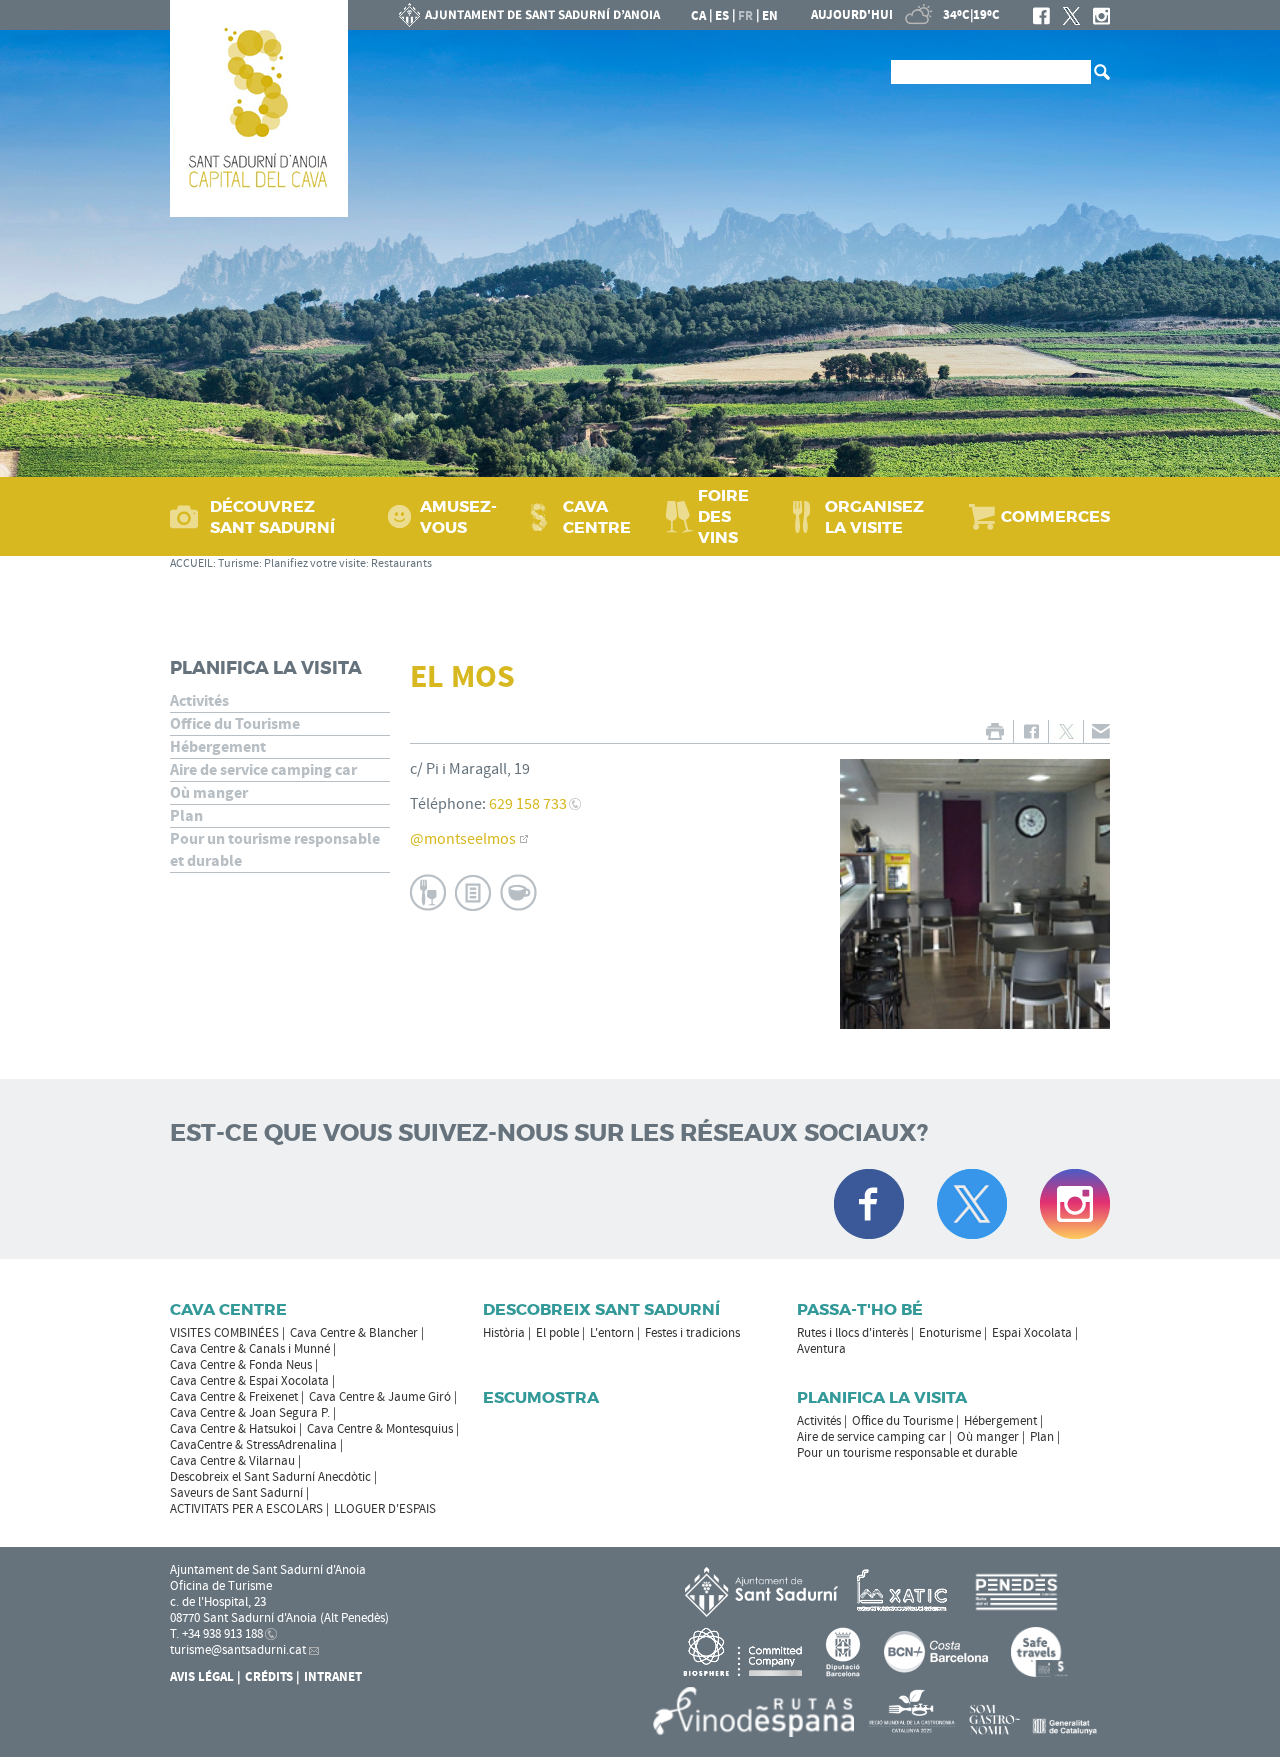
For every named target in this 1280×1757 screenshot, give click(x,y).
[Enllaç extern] (905, 1591)
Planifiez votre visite (315, 563)
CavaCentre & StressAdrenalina (253, 1445)
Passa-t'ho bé (860, 1309)
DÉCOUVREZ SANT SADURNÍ (272, 517)
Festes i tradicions (692, 1333)
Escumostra (541, 1397)
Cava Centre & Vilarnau (232, 1461)
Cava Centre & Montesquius (380, 1429)
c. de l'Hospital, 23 (218, 1602)
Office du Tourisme (235, 724)
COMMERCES (1055, 516)
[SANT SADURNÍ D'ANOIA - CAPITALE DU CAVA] (259, 108)
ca (698, 16)
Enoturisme (950, 1333)
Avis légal (202, 1677)
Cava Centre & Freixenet (234, 1397)
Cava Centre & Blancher (354, 1333)
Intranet (333, 1677)
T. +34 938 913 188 (216, 1634)
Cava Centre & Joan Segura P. (250, 1413)
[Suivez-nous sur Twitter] (972, 1204)
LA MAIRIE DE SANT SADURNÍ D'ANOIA (530, 15)
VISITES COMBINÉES (224, 1333)
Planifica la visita (266, 668)
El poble (557, 1333)
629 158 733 (528, 804)
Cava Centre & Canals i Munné (250, 1349)
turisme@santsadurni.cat (238, 1650)
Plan (186, 816)
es (722, 16)
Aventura (821, 1349)
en (770, 16)
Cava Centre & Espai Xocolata (249, 1381)
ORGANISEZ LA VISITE (874, 517)
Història (504, 1333)
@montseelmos (463, 839)
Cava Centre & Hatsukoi (233, 1429)
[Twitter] (1071, 16)
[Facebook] (1041, 16)
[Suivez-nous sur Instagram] (1075, 1204)
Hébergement (218, 747)
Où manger (209, 793)
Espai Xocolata (1032, 1333)
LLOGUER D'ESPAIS (385, 1509)
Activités (199, 701)
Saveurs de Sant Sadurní (236, 1493)
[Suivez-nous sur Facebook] (869, 1204)
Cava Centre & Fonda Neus (241, 1365)
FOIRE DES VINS (723, 516)
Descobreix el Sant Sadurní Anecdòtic (270, 1477)
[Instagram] (1101, 16)
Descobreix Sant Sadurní (601, 1309)
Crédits (269, 1677)
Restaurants (401, 563)
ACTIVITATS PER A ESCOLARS (246, 1509)
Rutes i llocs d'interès (852, 1333)
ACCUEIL (191, 563)
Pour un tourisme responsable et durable (275, 850)
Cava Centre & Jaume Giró (380, 1397)
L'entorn (612, 1333)
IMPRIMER (994, 731)
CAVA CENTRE (597, 517)
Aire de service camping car (263, 770)
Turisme (238, 563)
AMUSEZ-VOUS (458, 517)
